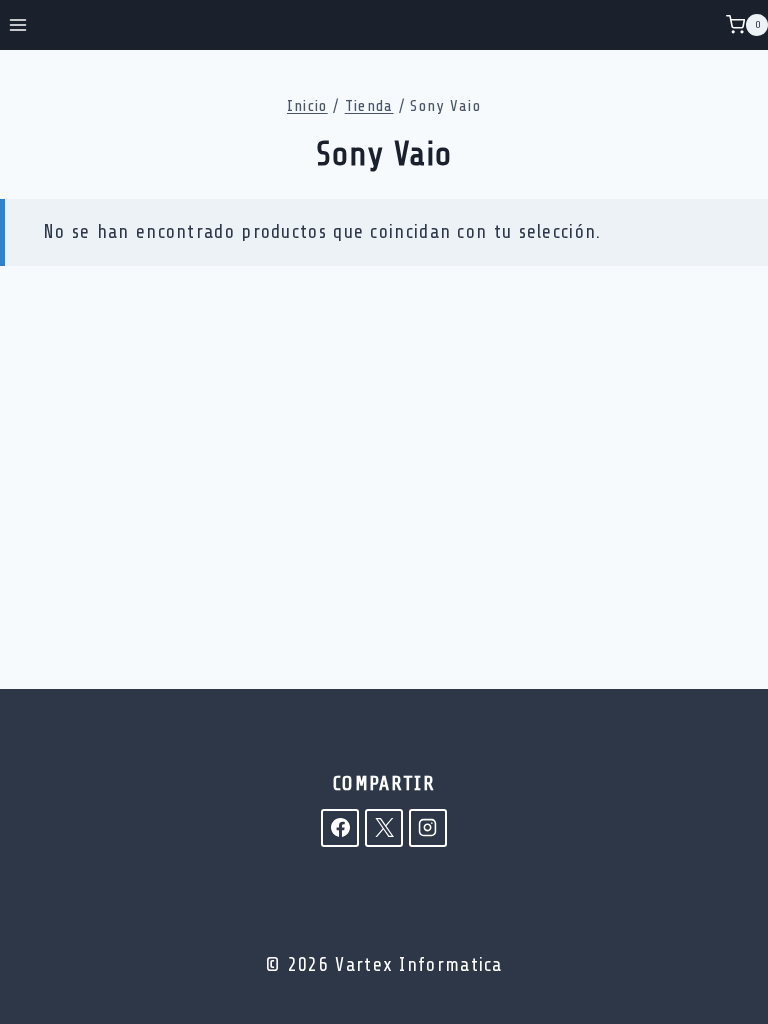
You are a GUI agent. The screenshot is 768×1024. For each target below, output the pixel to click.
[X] (384, 828)
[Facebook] (340, 828)
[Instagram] (428, 828)
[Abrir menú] (18, 24)
